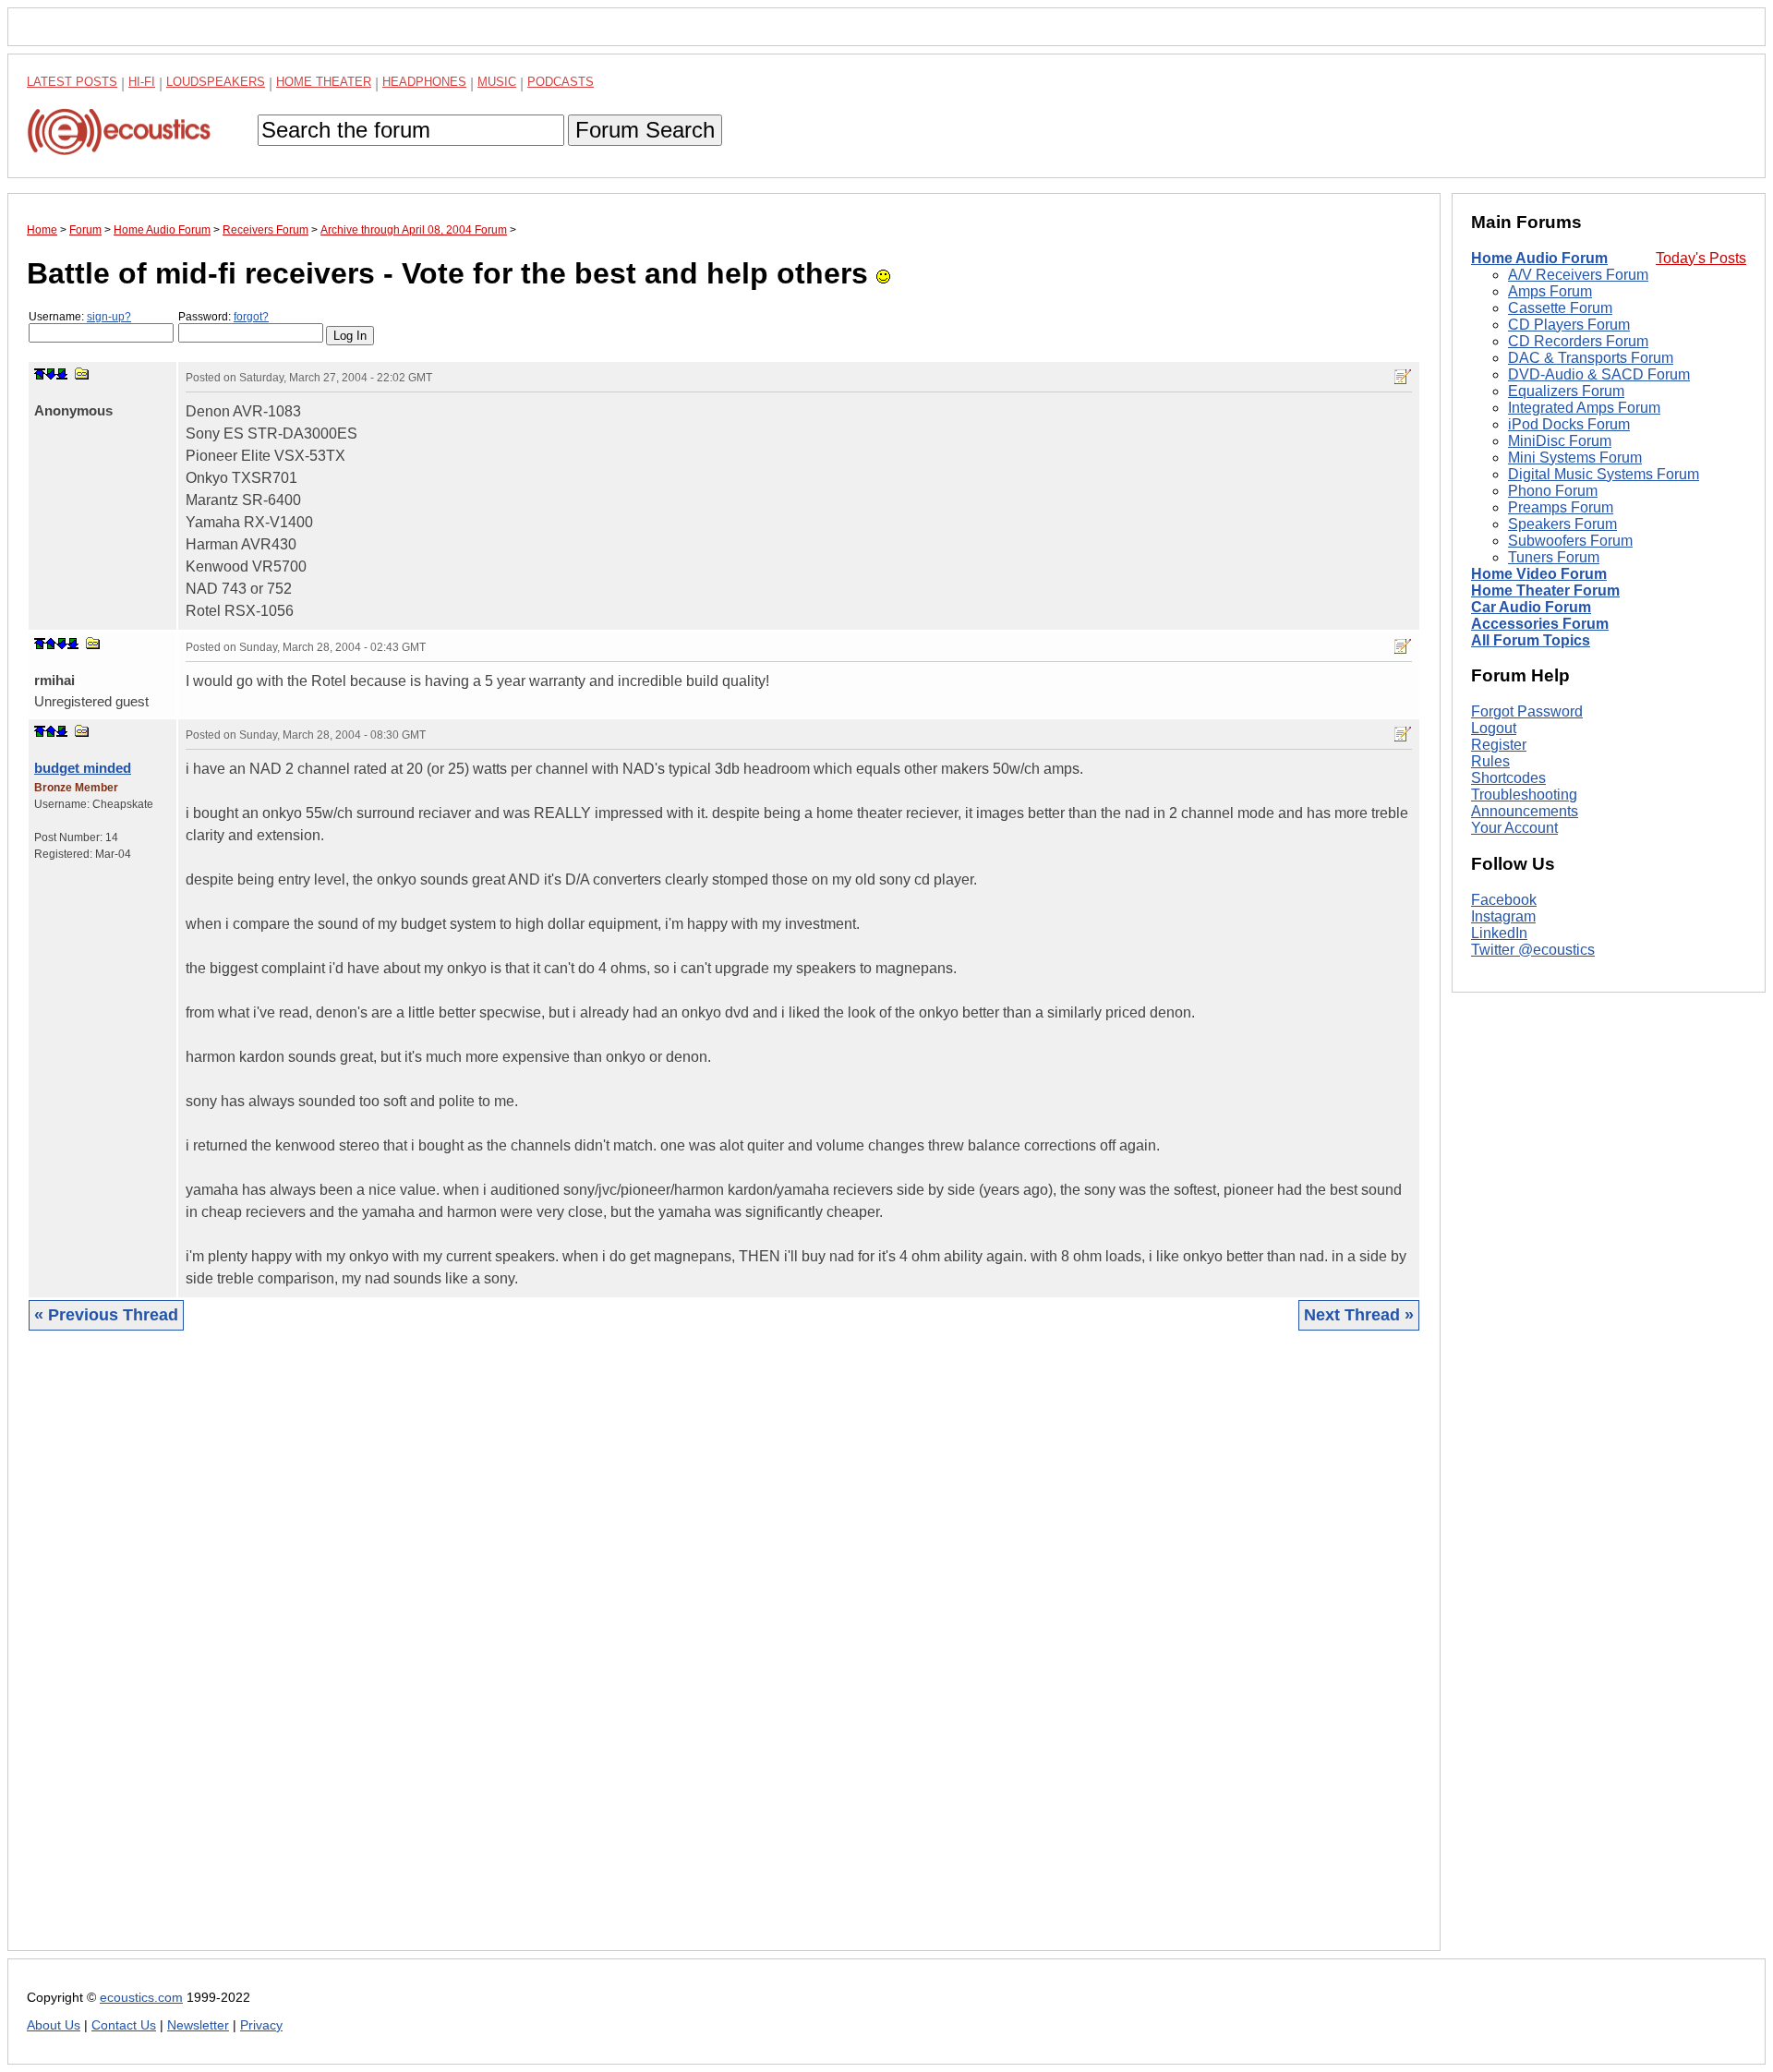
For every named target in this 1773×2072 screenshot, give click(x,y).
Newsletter (198, 2025)
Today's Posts (1701, 258)
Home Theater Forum (1545, 590)
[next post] (51, 374)
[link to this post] (82, 373)
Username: (80, 317)
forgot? (251, 317)
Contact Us (124, 2025)
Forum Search (645, 130)
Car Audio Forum (1531, 607)
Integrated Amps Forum (1584, 408)
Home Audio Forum (1539, 258)
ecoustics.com (141, 1998)
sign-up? (109, 317)
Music (497, 82)
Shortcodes (1508, 778)
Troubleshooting (1524, 795)
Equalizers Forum (1566, 391)
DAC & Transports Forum (1591, 358)
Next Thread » (1359, 1315)
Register (1499, 745)
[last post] (62, 374)
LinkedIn (1499, 933)
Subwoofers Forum (1570, 541)
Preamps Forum (1561, 507)
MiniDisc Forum (1560, 441)
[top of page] (40, 374)
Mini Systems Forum (1575, 458)
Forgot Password (1527, 711)
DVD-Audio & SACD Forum (1599, 374)
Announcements (1525, 811)
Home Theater (324, 82)
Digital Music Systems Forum (1604, 474)
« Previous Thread (106, 1315)
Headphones (424, 82)
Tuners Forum (1554, 557)
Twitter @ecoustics (1533, 950)
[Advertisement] (581, 1655)
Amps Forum (1550, 291)
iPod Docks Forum (1569, 424)
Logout (1494, 728)
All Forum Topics (1531, 640)
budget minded (83, 768)
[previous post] (51, 644)
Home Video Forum (1539, 574)
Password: (223, 317)
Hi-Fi (142, 82)
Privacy (261, 2025)
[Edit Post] (1403, 377)
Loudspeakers (216, 82)
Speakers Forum (1562, 524)
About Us (54, 2025)
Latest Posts (72, 82)
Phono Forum (1553, 491)
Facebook (1504, 900)
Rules (1490, 761)
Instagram (1503, 916)
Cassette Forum (1560, 308)
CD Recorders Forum (1578, 341)
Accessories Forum (1540, 624)
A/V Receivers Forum (1578, 275)
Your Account (1514, 828)
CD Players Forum (1569, 325)
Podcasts (561, 82)
